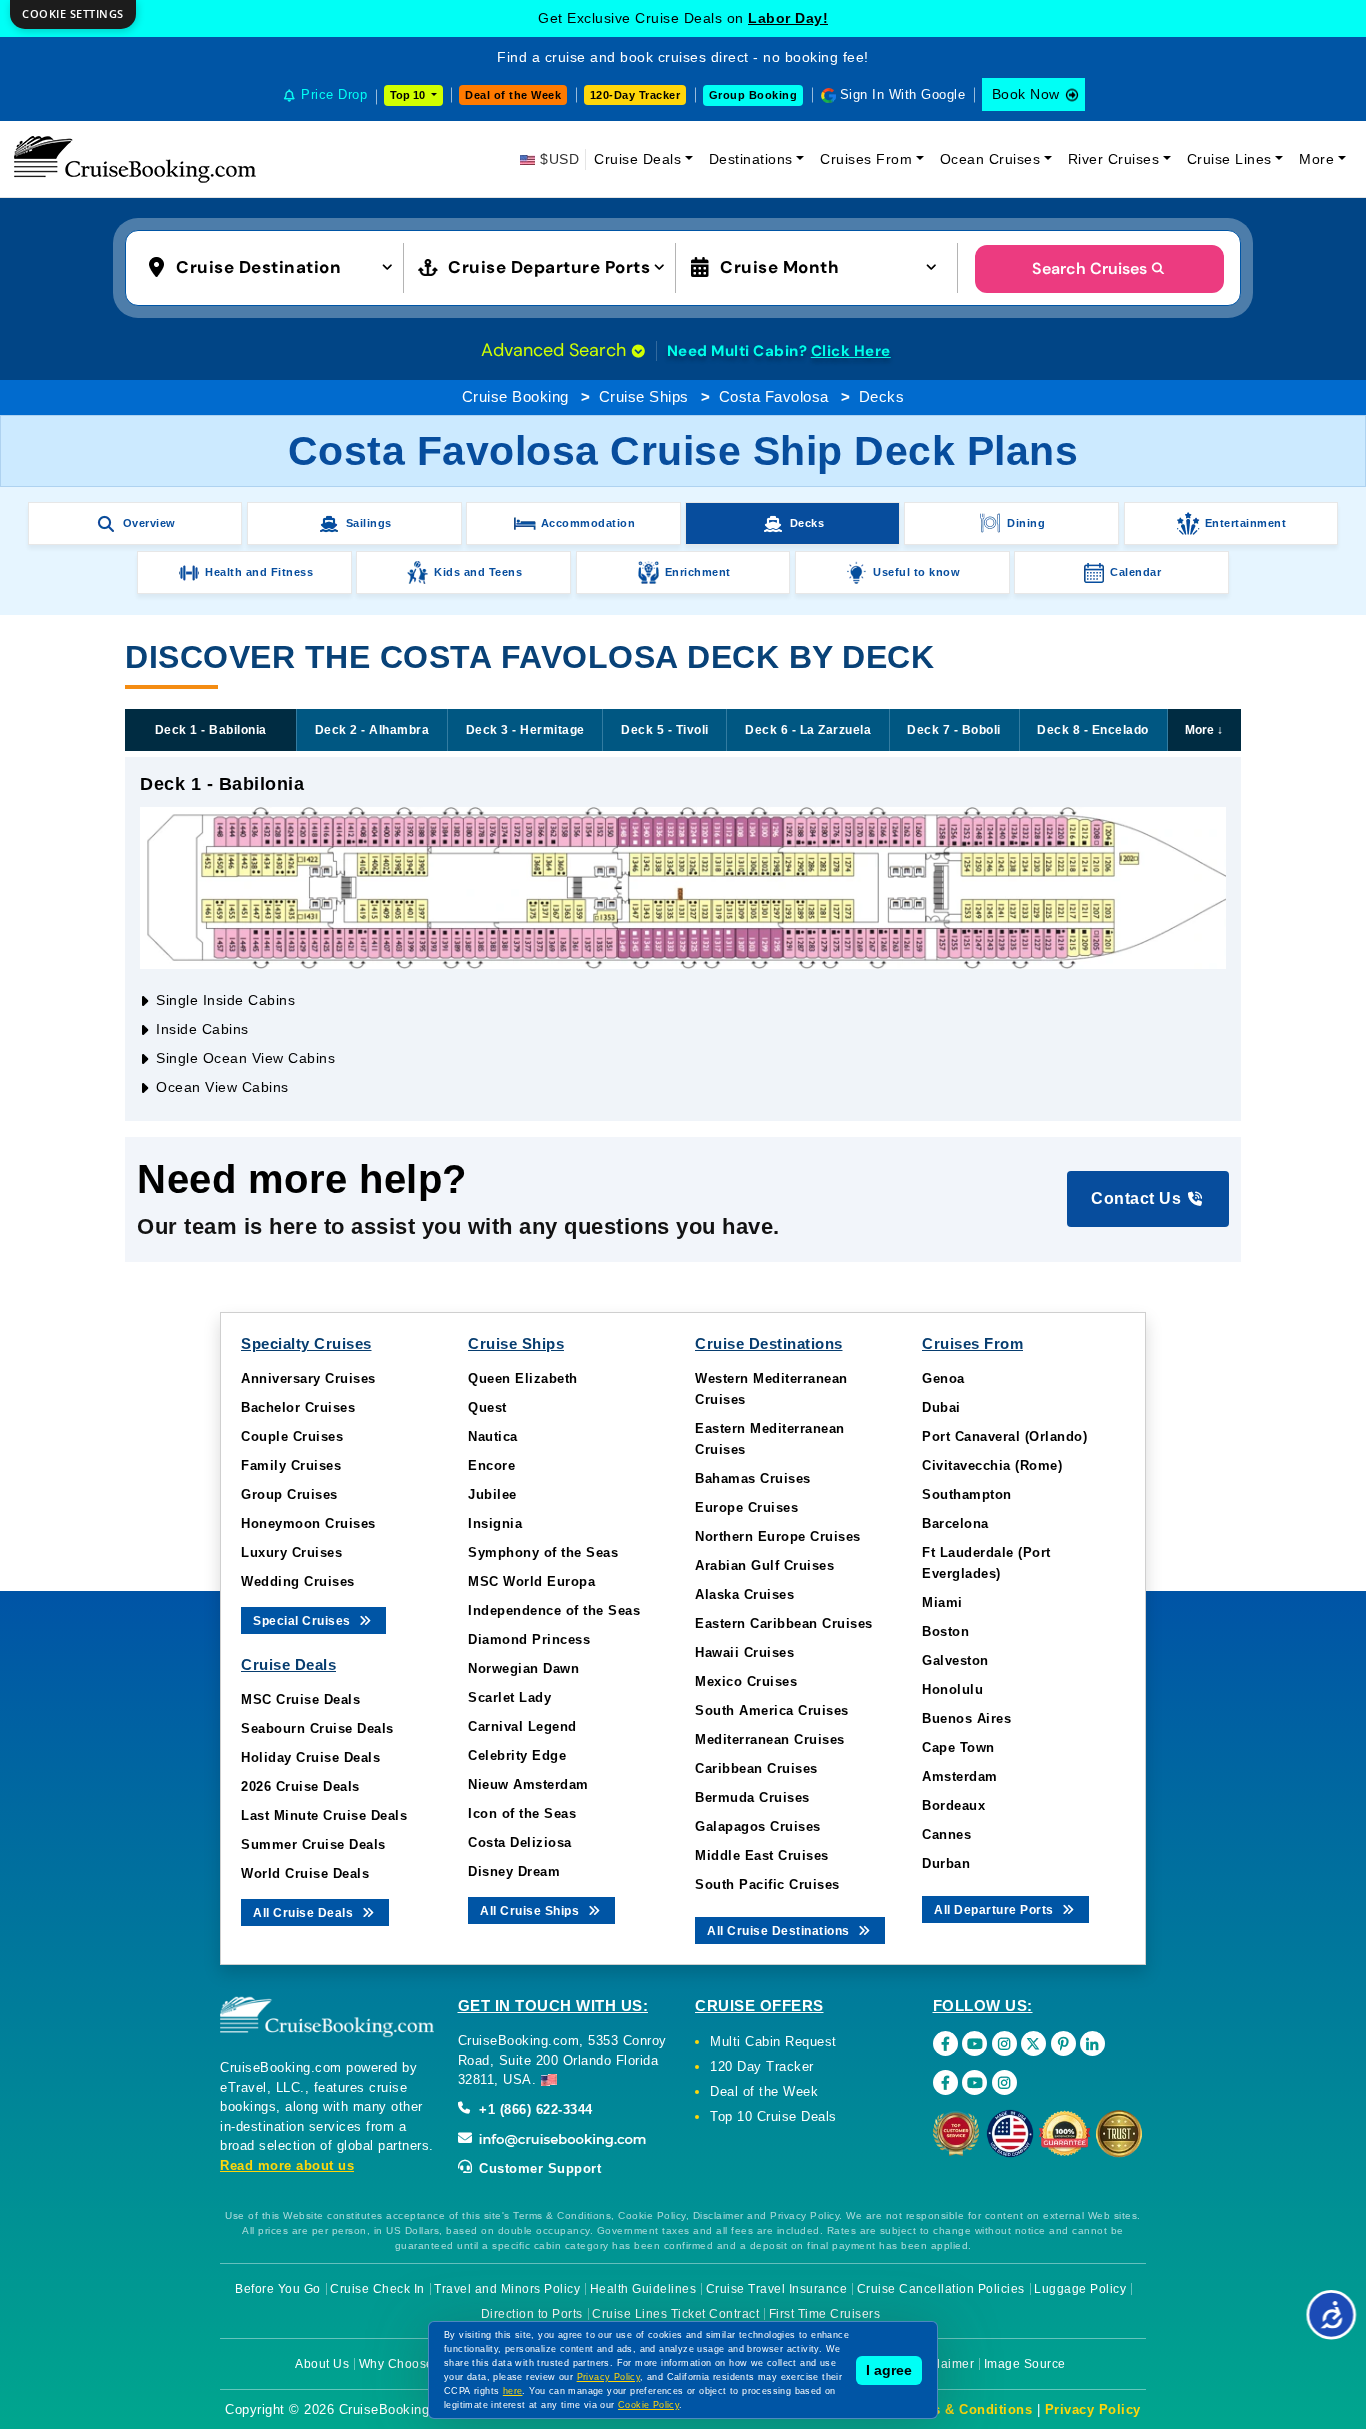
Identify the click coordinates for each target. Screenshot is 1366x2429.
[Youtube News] (974, 2082)
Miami (942, 1602)
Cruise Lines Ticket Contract (675, 2314)
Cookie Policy (648, 2405)
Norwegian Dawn (523, 1668)
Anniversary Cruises (308, 1378)
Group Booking (753, 95)
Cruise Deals (637, 159)
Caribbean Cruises (756, 1768)
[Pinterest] (1063, 2043)
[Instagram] (1004, 2043)
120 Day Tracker (762, 2066)
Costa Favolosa (774, 396)
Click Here (851, 351)
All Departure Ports (995, 1910)
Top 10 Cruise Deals (773, 2116)
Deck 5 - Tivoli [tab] (665, 730)
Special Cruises (303, 1621)
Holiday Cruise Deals (310, 1757)
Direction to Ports (532, 2314)
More (1316, 159)
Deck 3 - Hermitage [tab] (525, 730)
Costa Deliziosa (520, 1842)
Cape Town (958, 1747)
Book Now (1026, 94)
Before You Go (278, 2289)
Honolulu (952, 1689)
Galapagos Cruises (758, 1826)
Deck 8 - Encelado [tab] (1093, 730)
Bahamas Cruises (753, 1478)
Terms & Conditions (966, 2409)
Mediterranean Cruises (770, 1739)
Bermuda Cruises (752, 1797)
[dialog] (73, 14)
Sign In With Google (903, 94)
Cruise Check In (377, 2289)
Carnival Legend (522, 1726)
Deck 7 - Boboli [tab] (954, 730)
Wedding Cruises (298, 1581)
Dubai (941, 1407)
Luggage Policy (1080, 2289)
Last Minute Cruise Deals (324, 1815)
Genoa (943, 1378)
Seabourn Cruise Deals (317, 1728)
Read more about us (287, 2165)
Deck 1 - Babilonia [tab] (211, 730)
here (513, 2391)
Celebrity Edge (517, 1755)
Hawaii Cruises (744, 1652)
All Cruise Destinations (780, 1931)
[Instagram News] (1004, 2082)
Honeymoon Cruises (308, 1523)
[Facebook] (945, 2043)
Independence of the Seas (554, 1610)
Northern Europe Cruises (778, 1536)
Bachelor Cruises (298, 1407)
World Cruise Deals (305, 1873)
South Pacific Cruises (767, 1884)
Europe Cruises (746, 1507)
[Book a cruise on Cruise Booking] (135, 159)
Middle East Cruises (762, 1855)
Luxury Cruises (291, 1552)
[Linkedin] (1092, 2043)
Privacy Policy (1093, 2409)
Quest (487, 1407)
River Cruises (1114, 159)
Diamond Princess (529, 1639)
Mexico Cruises (746, 1681)
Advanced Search (556, 350)
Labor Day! (788, 18)
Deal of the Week (513, 95)
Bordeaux (953, 1805)
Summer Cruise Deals (313, 1844)
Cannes (946, 1834)
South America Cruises (772, 1710)
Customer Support (538, 2168)
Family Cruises (291, 1465)
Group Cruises (289, 1494)
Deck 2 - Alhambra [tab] (372, 730)
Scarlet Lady (509, 1697)
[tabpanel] (683, 939)
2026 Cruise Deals (300, 1786)
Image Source (1025, 2364)
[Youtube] (974, 2043)
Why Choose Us (406, 2364)
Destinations (751, 159)
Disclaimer (942, 2364)
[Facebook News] (945, 2082)
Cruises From (866, 159)
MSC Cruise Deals (300, 1699)
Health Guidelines (643, 2289)
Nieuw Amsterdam (528, 1784)
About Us (322, 2364)
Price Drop (334, 94)
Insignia (495, 1523)
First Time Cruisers (825, 2314)
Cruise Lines (1229, 159)
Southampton (967, 1494)
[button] (275, 266)
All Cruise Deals (305, 1913)
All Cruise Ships (531, 1911)
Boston (945, 1631)
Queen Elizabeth (523, 1378)
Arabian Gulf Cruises (764, 1565)
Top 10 (409, 95)
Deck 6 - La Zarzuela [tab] (808, 730)
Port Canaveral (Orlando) (1004, 1436)
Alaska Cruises (744, 1594)
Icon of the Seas (522, 1813)
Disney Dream (514, 1871)
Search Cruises (1089, 268)
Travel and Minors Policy (507, 2289)
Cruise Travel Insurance (777, 2289)
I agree (889, 2370)
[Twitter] (1033, 2043)
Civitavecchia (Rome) (992, 1465)
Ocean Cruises (990, 159)
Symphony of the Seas (543, 1552)
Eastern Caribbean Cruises (784, 1623)
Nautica (493, 1436)
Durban (946, 1863)
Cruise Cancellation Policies (941, 2289)
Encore (491, 1465)
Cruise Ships (644, 396)
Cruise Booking (515, 396)
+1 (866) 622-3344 (534, 2109)
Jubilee (492, 1494)
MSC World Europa (531, 1581)
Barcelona (955, 1523)
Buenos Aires (966, 1718)
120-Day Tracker (635, 95)
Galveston (955, 1660)
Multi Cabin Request (773, 2041)
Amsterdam (960, 1776)
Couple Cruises (292, 1436)
